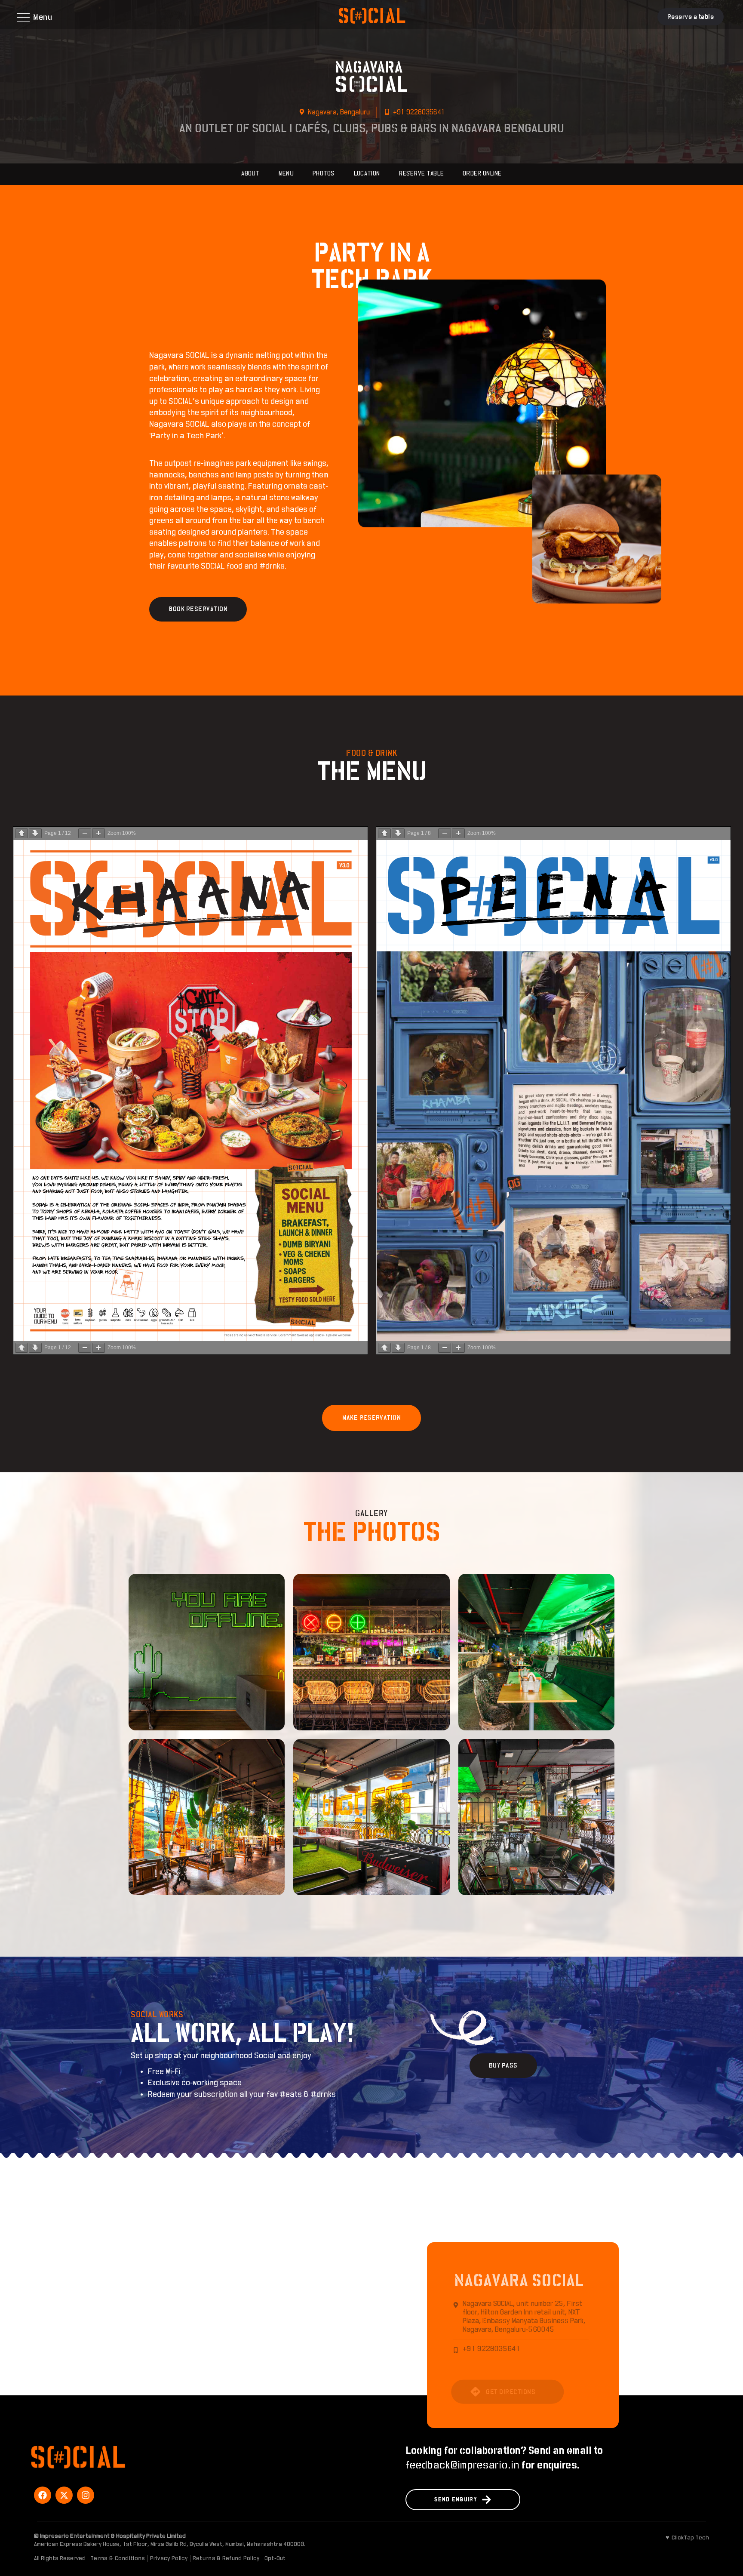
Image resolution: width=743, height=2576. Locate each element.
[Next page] (35, 833)
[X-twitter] (64, 2495)
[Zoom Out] (85, 833)
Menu (286, 174)
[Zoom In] (98, 833)
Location (367, 174)
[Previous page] (21, 833)
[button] (36, 17)
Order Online (482, 174)
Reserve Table (421, 174)
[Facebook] (43, 2495)
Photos (324, 174)
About (250, 174)
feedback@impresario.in (462, 2465)
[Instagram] (86, 2495)
